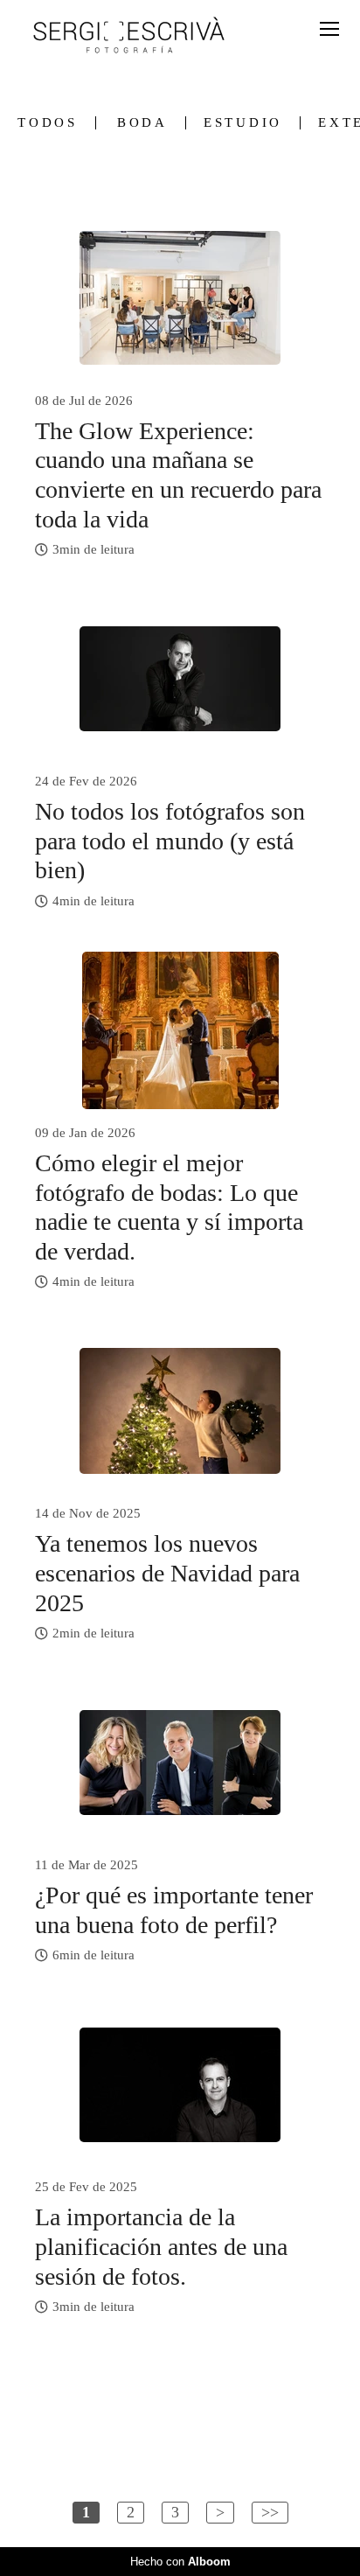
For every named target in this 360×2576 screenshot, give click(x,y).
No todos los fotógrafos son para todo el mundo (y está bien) (170, 841)
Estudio (243, 123)
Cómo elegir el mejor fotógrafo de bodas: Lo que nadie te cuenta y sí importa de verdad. (169, 1207)
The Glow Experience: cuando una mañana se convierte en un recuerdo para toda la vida (178, 475)
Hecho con (180, 2562)
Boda (142, 123)
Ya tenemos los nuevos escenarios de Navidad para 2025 (167, 1573)
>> (270, 2512)
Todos (48, 123)
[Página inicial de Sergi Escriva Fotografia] (129, 36)
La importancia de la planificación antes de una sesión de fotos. (161, 2246)
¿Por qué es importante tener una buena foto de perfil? (174, 1910)
